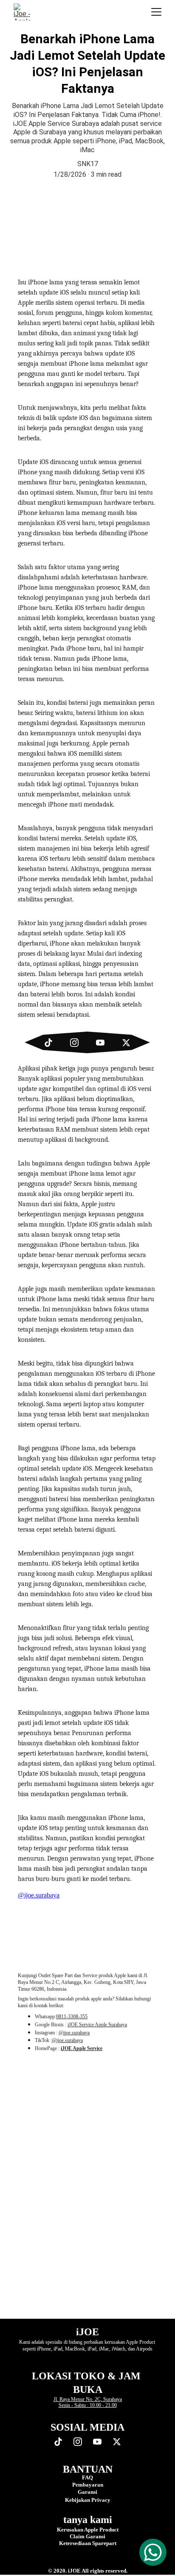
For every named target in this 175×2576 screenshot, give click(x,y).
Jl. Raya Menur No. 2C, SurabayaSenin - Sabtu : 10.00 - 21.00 (88, 2402)
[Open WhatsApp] (153, 2552)
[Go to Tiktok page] (53, 1043)
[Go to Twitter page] (126, 1043)
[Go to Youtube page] (104, 1043)
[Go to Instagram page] (79, 1043)
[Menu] (156, 12)
